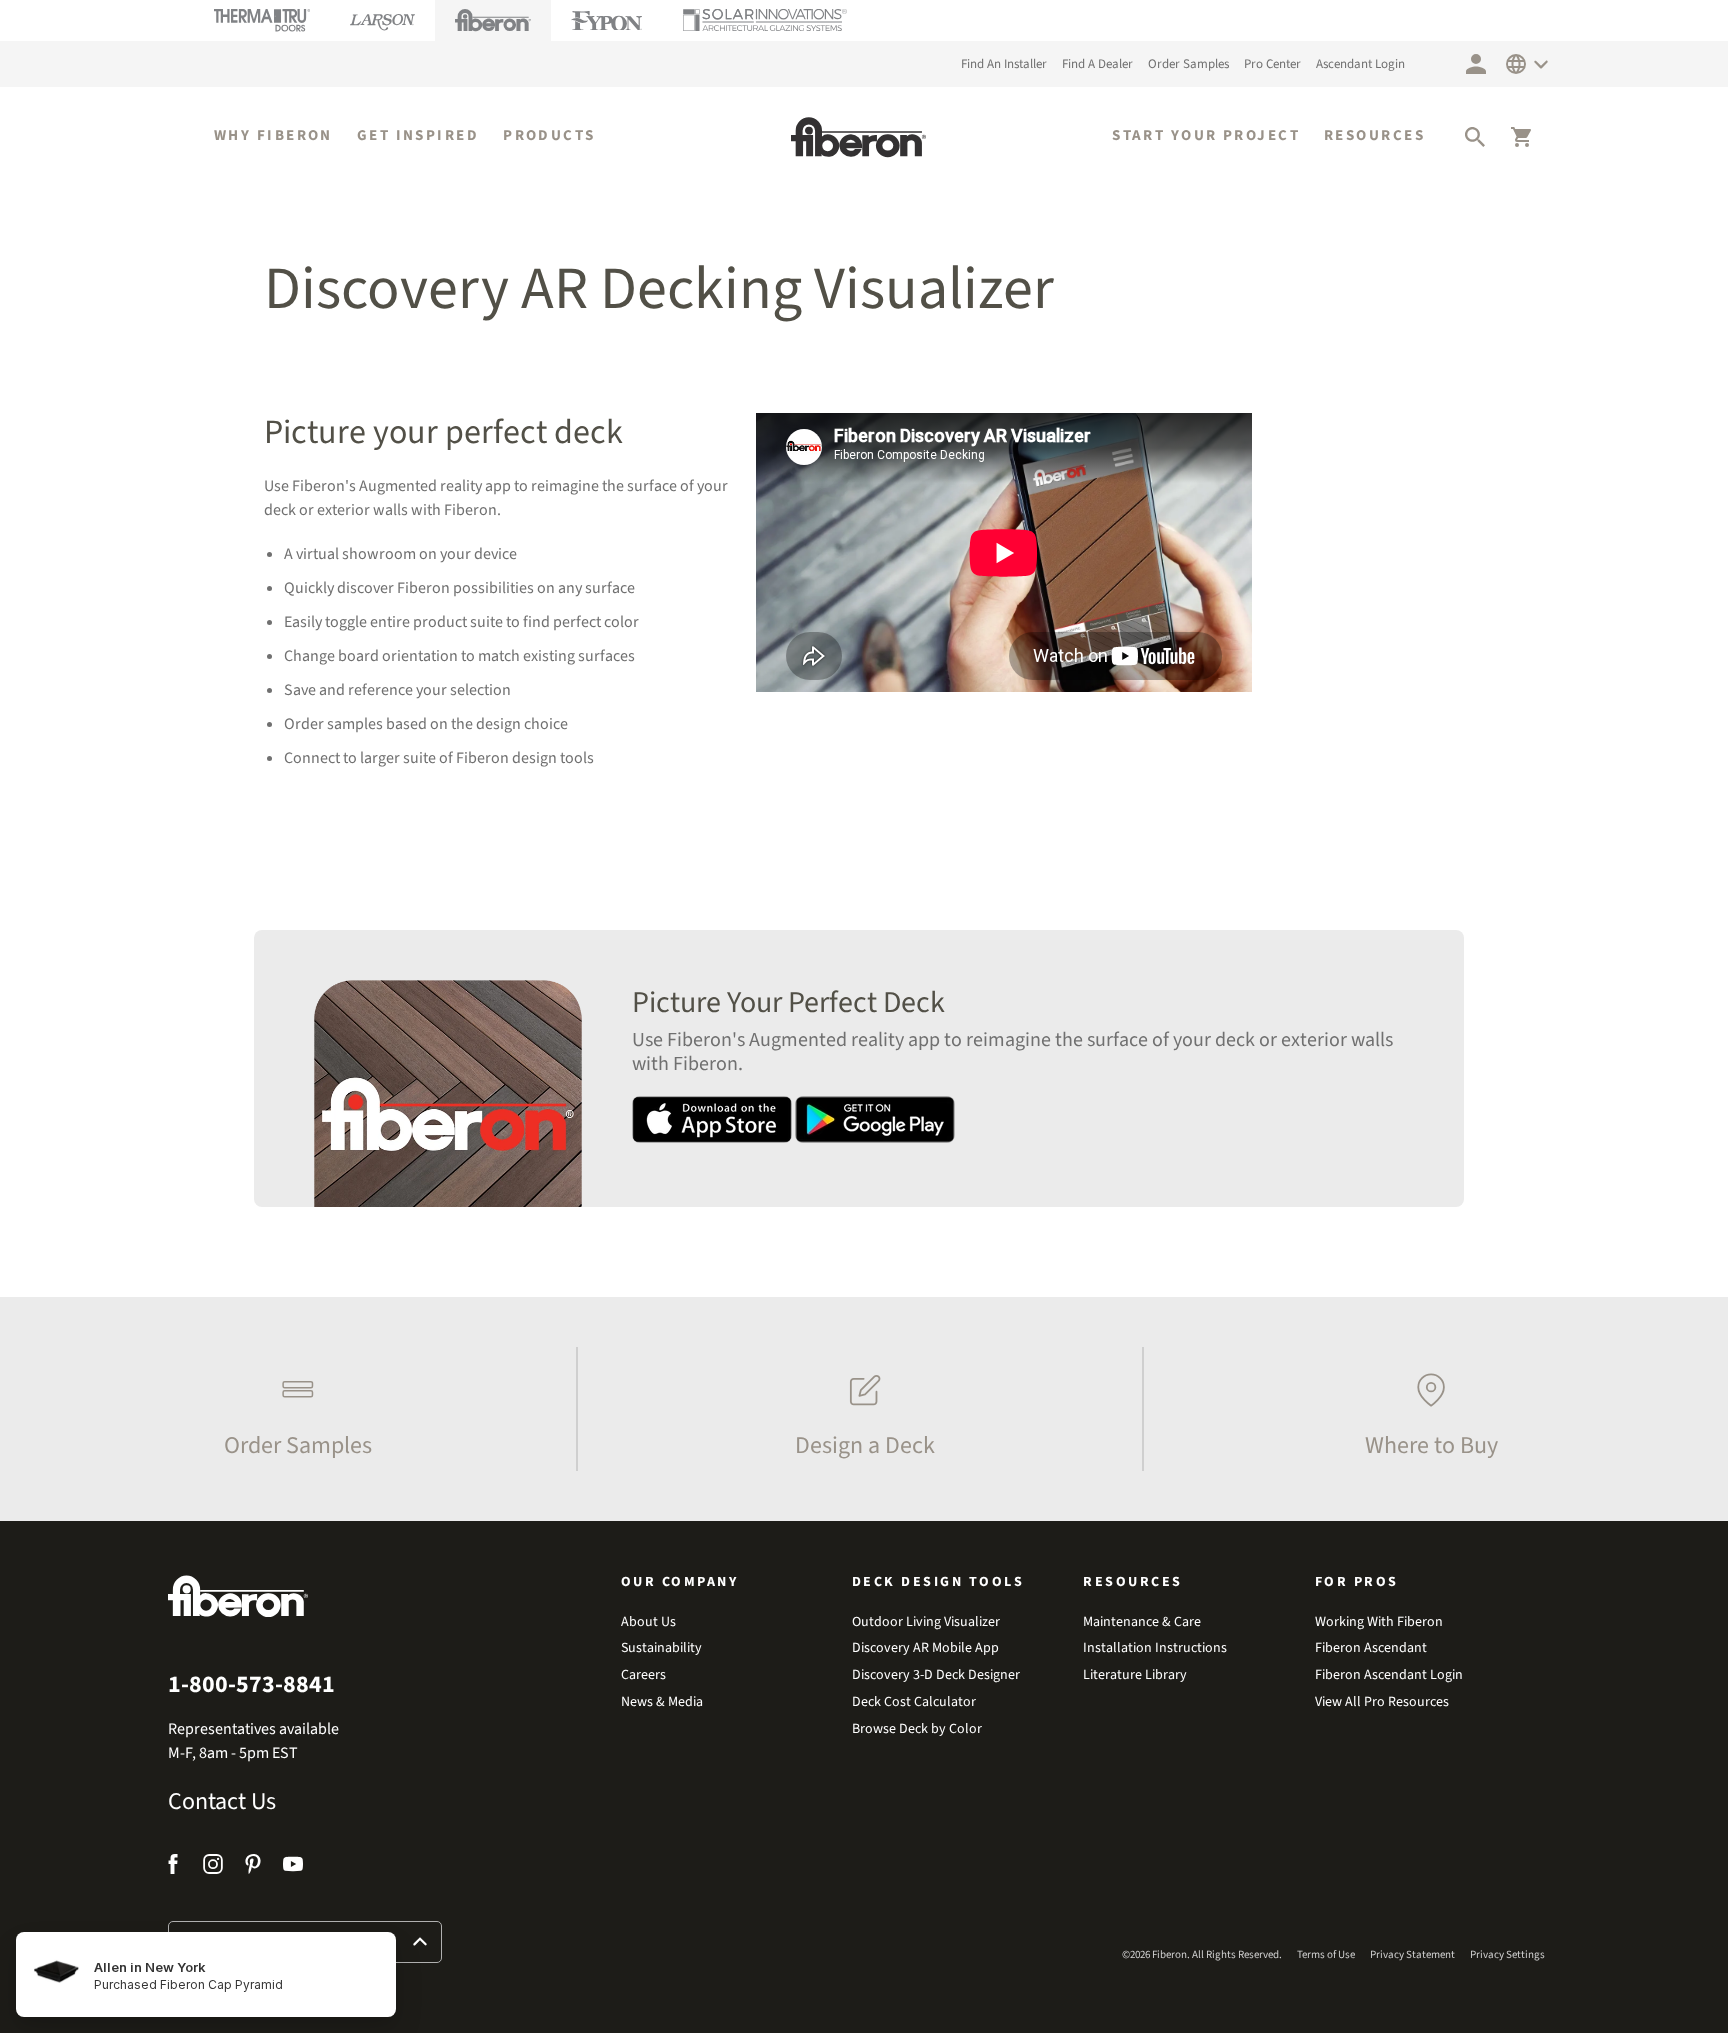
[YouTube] (293, 1867)
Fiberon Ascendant (1371, 1648)
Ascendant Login (1360, 64)
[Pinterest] (253, 1867)
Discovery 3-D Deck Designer (936, 1675)
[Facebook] (175, 1867)
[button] (1475, 137)
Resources (1374, 136)
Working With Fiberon (1379, 1622)
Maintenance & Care (1142, 1622)
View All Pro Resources (1382, 1702)
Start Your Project (1206, 136)
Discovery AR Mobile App (925, 1648)
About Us (648, 1622)
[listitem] (293, 1409)
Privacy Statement (1412, 1954)
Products (549, 136)
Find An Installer (1004, 64)
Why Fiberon (273, 136)
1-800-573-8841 (251, 1685)
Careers (643, 1675)
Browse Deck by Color (917, 1729)
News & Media (662, 1702)
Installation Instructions (1155, 1648)
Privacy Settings (1507, 1954)
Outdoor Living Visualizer (926, 1622)
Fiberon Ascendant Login (1389, 1675)
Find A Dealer (1097, 64)
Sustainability (661, 1648)
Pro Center (1272, 64)
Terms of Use (1326, 1954)
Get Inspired (418, 136)
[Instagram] (213, 1867)
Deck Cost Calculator (914, 1702)
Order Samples (1188, 64)
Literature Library (1135, 1675)
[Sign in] (1476, 64)
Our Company (680, 1582)
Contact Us (222, 1802)
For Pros (1357, 1582)
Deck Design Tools (938, 1582)
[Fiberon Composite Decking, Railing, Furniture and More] (858, 137)
